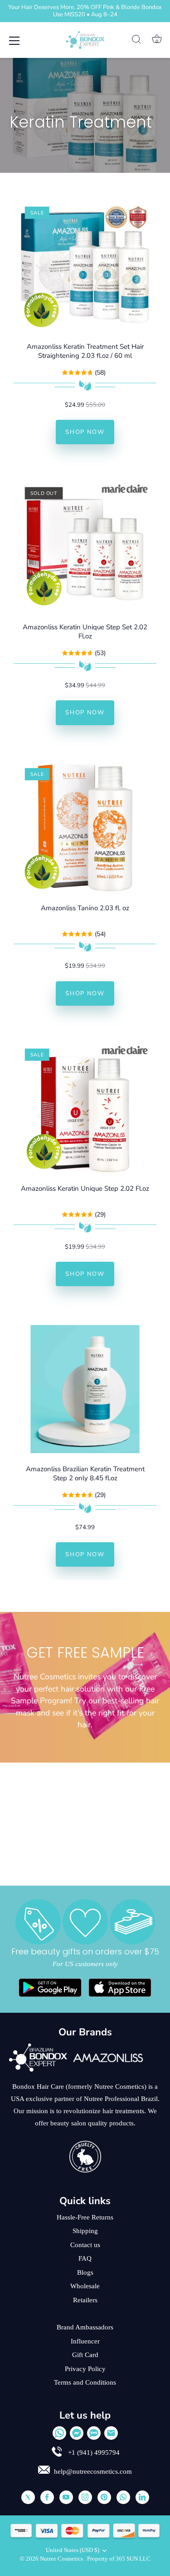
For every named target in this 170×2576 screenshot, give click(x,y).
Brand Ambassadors (85, 2327)
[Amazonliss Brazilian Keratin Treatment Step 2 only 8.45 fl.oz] (85, 1389)
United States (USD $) (73, 2550)
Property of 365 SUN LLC (119, 2559)
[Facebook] (47, 2497)
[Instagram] (85, 2497)
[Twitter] (28, 2497)
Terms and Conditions (85, 2382)
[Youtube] (66, 2497)
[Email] (111, 2433)
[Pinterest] (104, 2497)
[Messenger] (77, 2433)
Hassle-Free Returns (85, 2217)
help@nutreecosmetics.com (93, 2471)
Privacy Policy (85, 2369)
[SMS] (94, 2433)
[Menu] (15, 41)
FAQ (85, 2258)
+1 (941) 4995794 (93, 2452)
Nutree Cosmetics (62, 2559)
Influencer (85, 2341)
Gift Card (85, 2355)
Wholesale (85, 2286)
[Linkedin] (142, 2497)
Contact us (85, 2245)
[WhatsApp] (59, 2433)
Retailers (85, 2300)
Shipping (85, 2231)
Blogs (85, 2272)
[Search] (136, 41)
